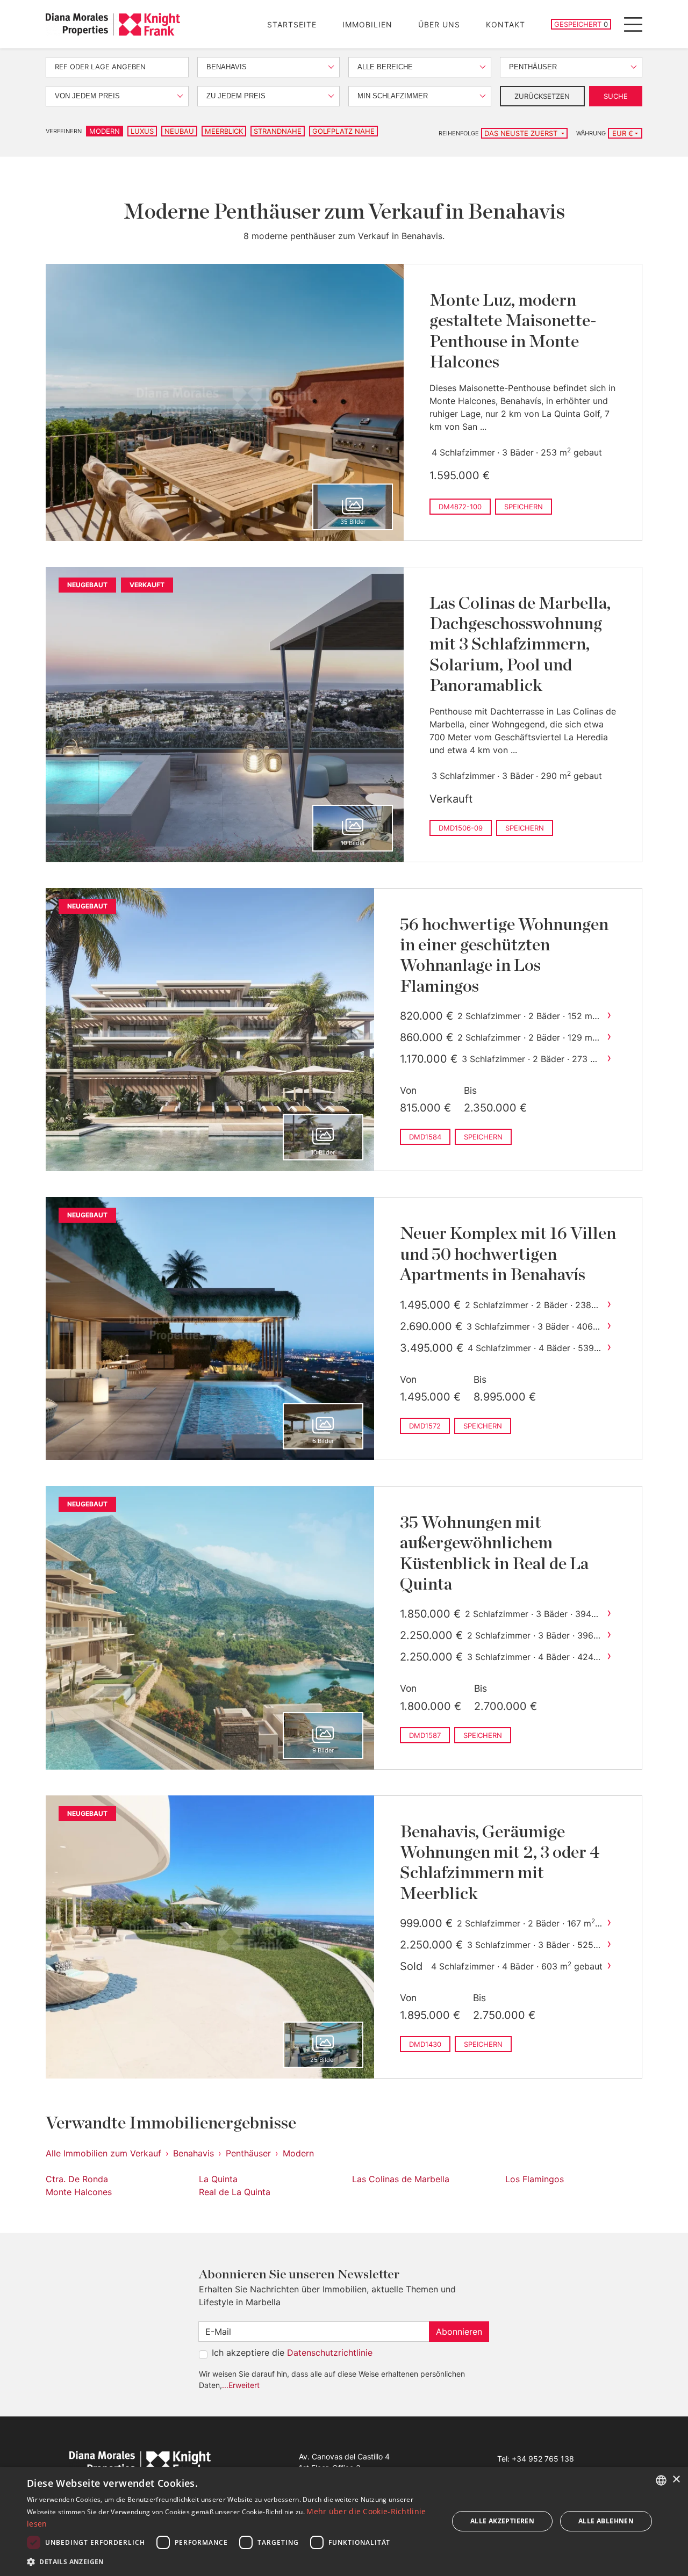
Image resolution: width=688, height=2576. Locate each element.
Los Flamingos (535, 2179)
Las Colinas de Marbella (401, 2179)
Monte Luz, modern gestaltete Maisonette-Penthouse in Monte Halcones (513, 331)
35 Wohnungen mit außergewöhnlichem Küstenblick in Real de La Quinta (494, 1553)
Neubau (179, 131)
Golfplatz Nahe (343, 131)
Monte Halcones (79, 2192)
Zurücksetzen (542, 96)
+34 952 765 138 (543, 2459)
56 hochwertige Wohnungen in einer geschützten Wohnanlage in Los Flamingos (504, 955)
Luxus (142, 131)
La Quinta (218, 2179)
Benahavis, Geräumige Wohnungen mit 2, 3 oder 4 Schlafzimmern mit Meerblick (500, 1863)
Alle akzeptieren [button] (502, 2521)
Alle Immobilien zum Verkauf (103, 2153)
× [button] (676, 2480)
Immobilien (367, 24)
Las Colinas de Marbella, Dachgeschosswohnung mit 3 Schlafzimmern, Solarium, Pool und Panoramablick (520, 645)
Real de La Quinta (235, 2192)
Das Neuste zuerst (522, 133)
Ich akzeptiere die (292, 2353)
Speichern (524, 507)
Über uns (439, 24)
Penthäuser (248, 2153)
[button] (231, 2561)
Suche (616, 96)
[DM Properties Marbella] (113, 24)
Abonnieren (459, 2332)
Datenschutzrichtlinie (330, 2353)
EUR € (623, 133)
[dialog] (344, 2521)
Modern (105, 131)
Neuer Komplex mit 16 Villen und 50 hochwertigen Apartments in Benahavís (508, 1254)
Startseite (292, 24)
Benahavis (193, 2153)
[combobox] (661, 2480)
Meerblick (224, 131)
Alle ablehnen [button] (606, 2521)
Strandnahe (278, 131)
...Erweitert (241, 2385)
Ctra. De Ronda (77, 2179)
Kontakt (506, 24)
